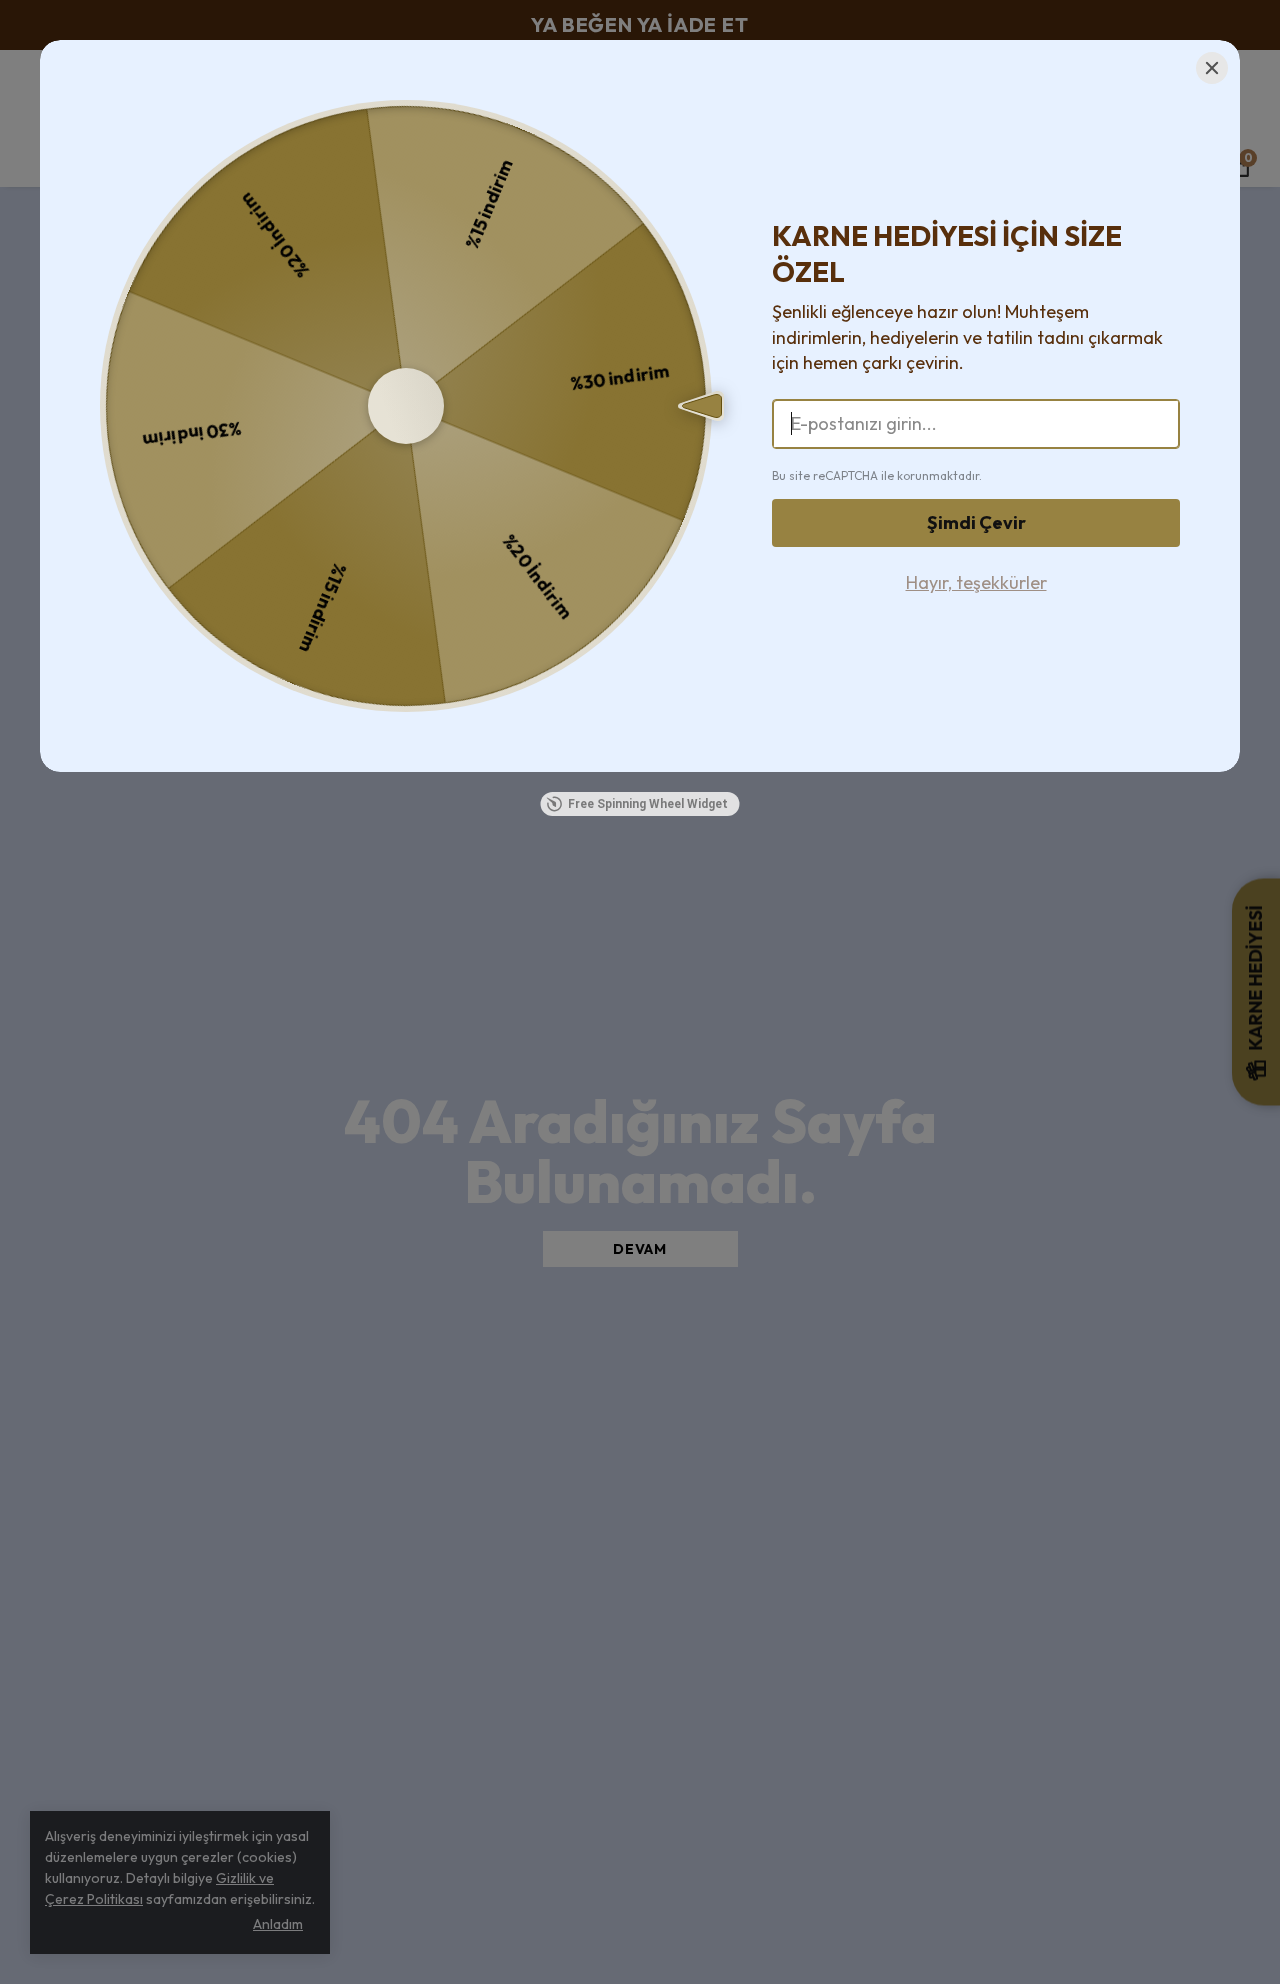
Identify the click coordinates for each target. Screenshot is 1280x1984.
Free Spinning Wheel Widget (648, 804)
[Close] (1212, 68)
